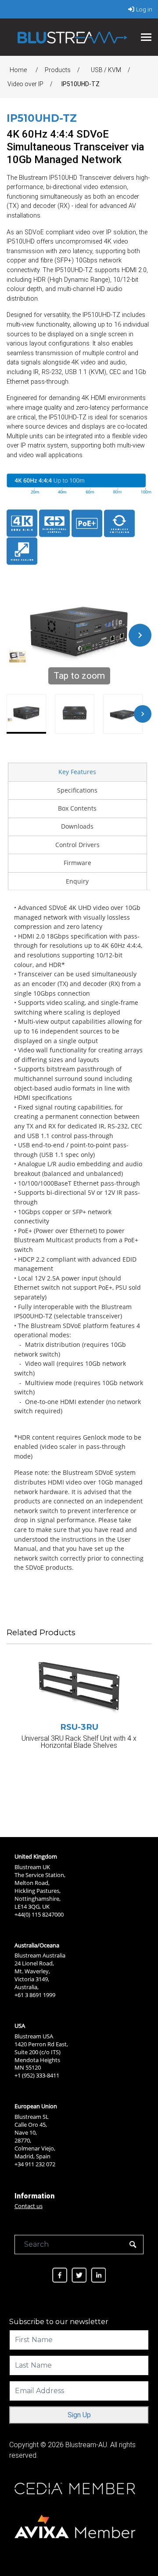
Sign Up (79, 2415)
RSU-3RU (79, 1727)
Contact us (29, 2206)
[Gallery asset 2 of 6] (75, 714)
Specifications (77, 790)
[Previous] (18, 635)
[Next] (140, 635)
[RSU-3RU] (79, 1688)
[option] (79, 1727)
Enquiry (77, 881)
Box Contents (77, 808)
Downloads (77, 826)
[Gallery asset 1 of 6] (26, 714)
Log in (144, 9)
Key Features (77, 772)
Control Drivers (77, 845)
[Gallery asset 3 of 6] (123, 714)
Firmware (77, 863)
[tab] (77, 771)
